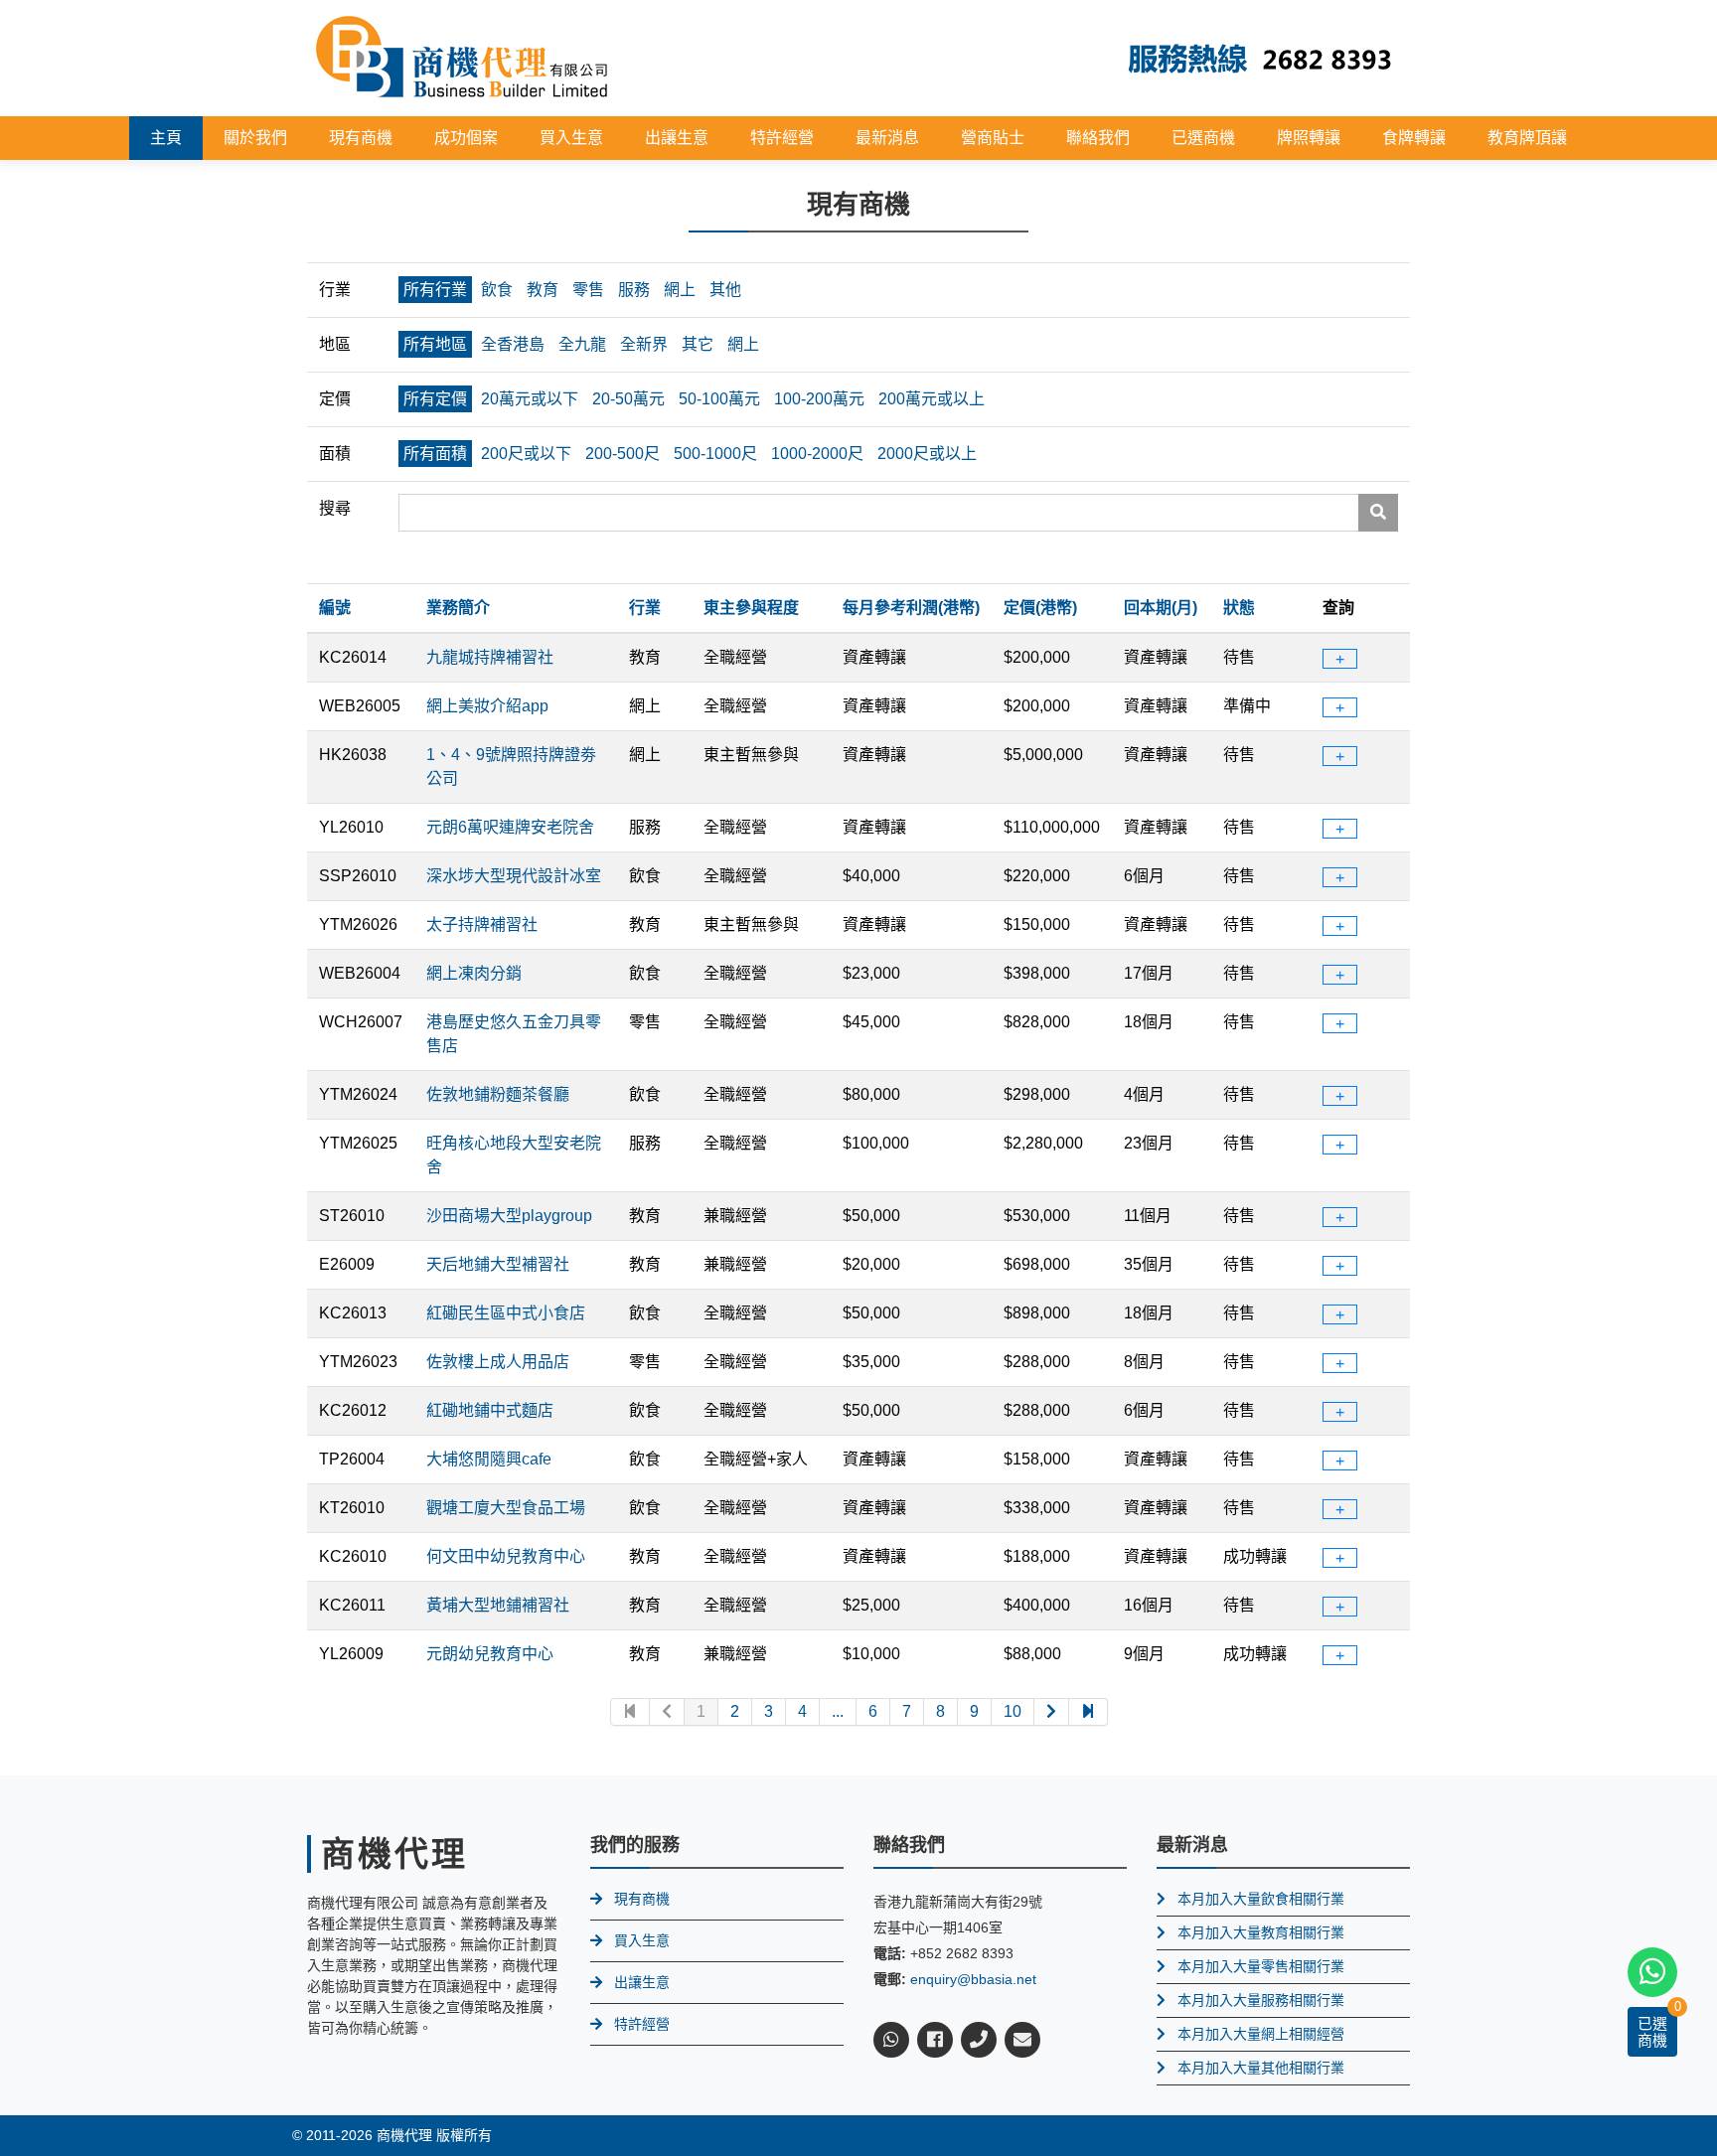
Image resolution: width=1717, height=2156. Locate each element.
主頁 (166, 138)
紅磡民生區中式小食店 (506, 1313)
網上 (680, 290)
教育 (543, 290)
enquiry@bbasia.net (973, 1979)
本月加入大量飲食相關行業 (1261, 1899)
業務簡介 (458, 608)
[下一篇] (1052, 1712)
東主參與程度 (751, 608)
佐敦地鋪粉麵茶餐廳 (498, 1094)
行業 (645, 608)
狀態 (1239, 608)
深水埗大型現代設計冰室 (514, 876)
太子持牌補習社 (482, 924)
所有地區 (435, 344)
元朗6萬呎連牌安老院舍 (510, 827)
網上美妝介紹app (487, 706)
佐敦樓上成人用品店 (498, 1362)
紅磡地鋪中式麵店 (490, 1410)
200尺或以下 (526, 454)
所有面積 (435, 454)
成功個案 (466, 138)
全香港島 (513, 344)
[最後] (1089, 1712)
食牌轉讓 (1414, 138)
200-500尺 (623, 454)
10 (1013, 1711)
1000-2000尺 (817, 454)
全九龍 (582, 344)
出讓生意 (677, 138)
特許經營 (782, 138)
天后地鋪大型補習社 (498, 1264)
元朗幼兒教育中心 (490, 1654)
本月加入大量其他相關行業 (1261, 2068)
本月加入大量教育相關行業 (1261, 1932)
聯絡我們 (1098, 138)
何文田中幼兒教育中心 (506, 1556)
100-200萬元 (819, 399)
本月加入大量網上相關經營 (1261, 2034)
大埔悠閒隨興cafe (489, 1459)
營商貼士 (993, 138)
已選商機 (1203, 138)
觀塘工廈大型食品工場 (506, 1508)
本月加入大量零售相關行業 (1261, 1966)
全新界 (644, 344)
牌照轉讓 (1309, 138)
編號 (335, 608)
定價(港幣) (1040, 608)
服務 (634, 290)
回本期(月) (1161, 608)
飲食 (497, 290)
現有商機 (361, 138)
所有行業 (435, 290)
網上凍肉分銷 (474, 973)
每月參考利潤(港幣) (911, 608)
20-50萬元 (628, 399)
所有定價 (435, 399)
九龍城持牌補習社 (490, 657)
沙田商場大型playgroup (509, 1216)
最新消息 (887, 138)
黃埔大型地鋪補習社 (498, 1605)
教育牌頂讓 (1527, 138)
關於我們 (255, 138)
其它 (698, 344)
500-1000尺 (715, 454)
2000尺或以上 (927, 454)
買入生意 (571, 138)
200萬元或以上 (932, 399)
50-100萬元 (719, 399)
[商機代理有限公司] (462, 57)
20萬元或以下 (530, 399)
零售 (588, 290)
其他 (725, 290)
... (838, 1711)
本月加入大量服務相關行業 (1261, 2000)
